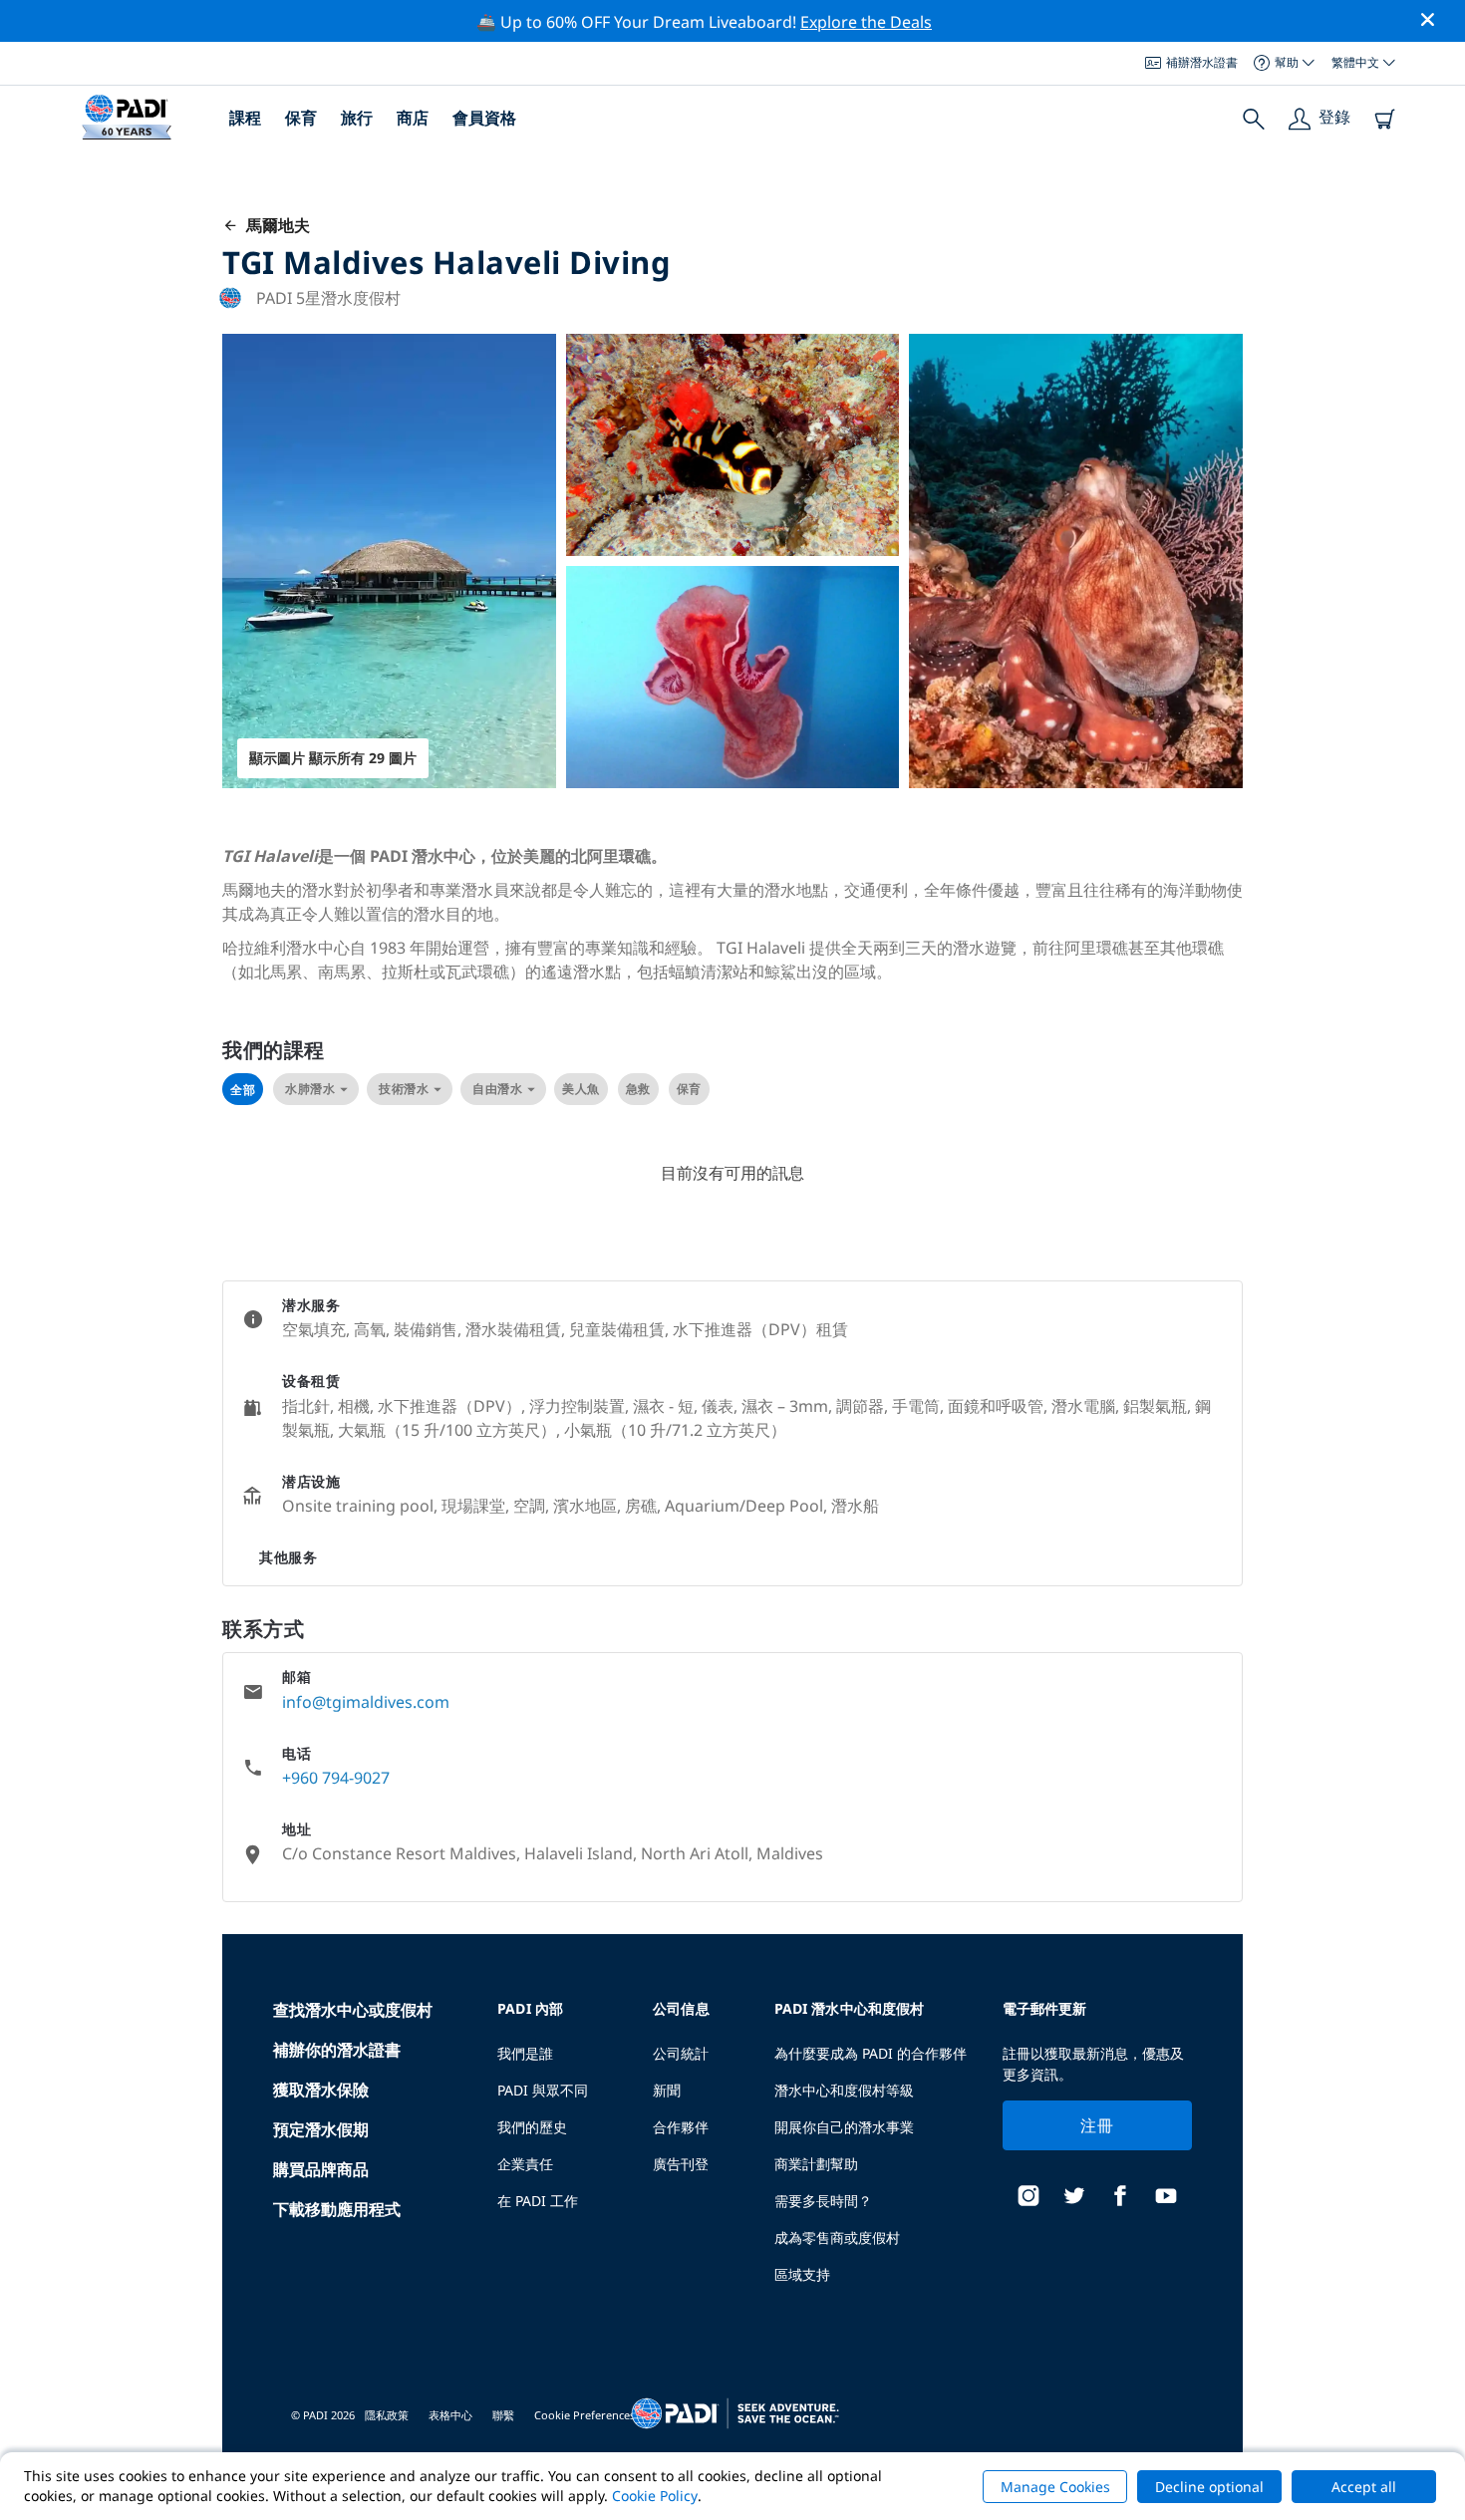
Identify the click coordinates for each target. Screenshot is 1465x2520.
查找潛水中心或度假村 (353, 2010)
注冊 (1097, 2125)
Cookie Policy (655, 2496)
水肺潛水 (310, 1089)
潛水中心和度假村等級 (844, 2090)
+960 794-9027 (336, 1778)
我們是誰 (525, 2053)
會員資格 (484, 118)
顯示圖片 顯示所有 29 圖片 (333, 758)
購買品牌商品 (321, 2169)
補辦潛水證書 (1202, 62)
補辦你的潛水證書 (337, 2050)
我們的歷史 (532, 2127)
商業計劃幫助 (816, 2164)
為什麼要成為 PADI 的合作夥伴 (871, 2053)
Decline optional (1209, 2487)
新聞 (667, 2090)
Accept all (1364, 2487)
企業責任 (525, 2164)
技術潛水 (404, 1089)
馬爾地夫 (274, 225)
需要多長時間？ (823, 2201)
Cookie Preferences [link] (585, 2415)
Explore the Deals (866, 22)
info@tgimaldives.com (366, 1702)
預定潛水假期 (321, 2129)
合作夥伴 (681, 2127)
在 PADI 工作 (538, 2201)
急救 (638, 1089)
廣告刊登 (681, 2164)
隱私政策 (387, 2415)
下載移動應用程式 (337, 2209)
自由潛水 (497, 1089)
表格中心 (450, 2415)
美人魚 (581, 1089)
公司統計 (681, 2053)
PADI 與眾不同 (543, 2090)
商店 (413, 118)
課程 (245, 118)
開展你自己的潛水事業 (844, 2127)
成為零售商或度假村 (837, 2238)
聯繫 (503, 2415)
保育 (301, 118)
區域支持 (802, 2274)
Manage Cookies (1055, 2487)
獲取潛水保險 (321, 2090)
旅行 (357, 118)
